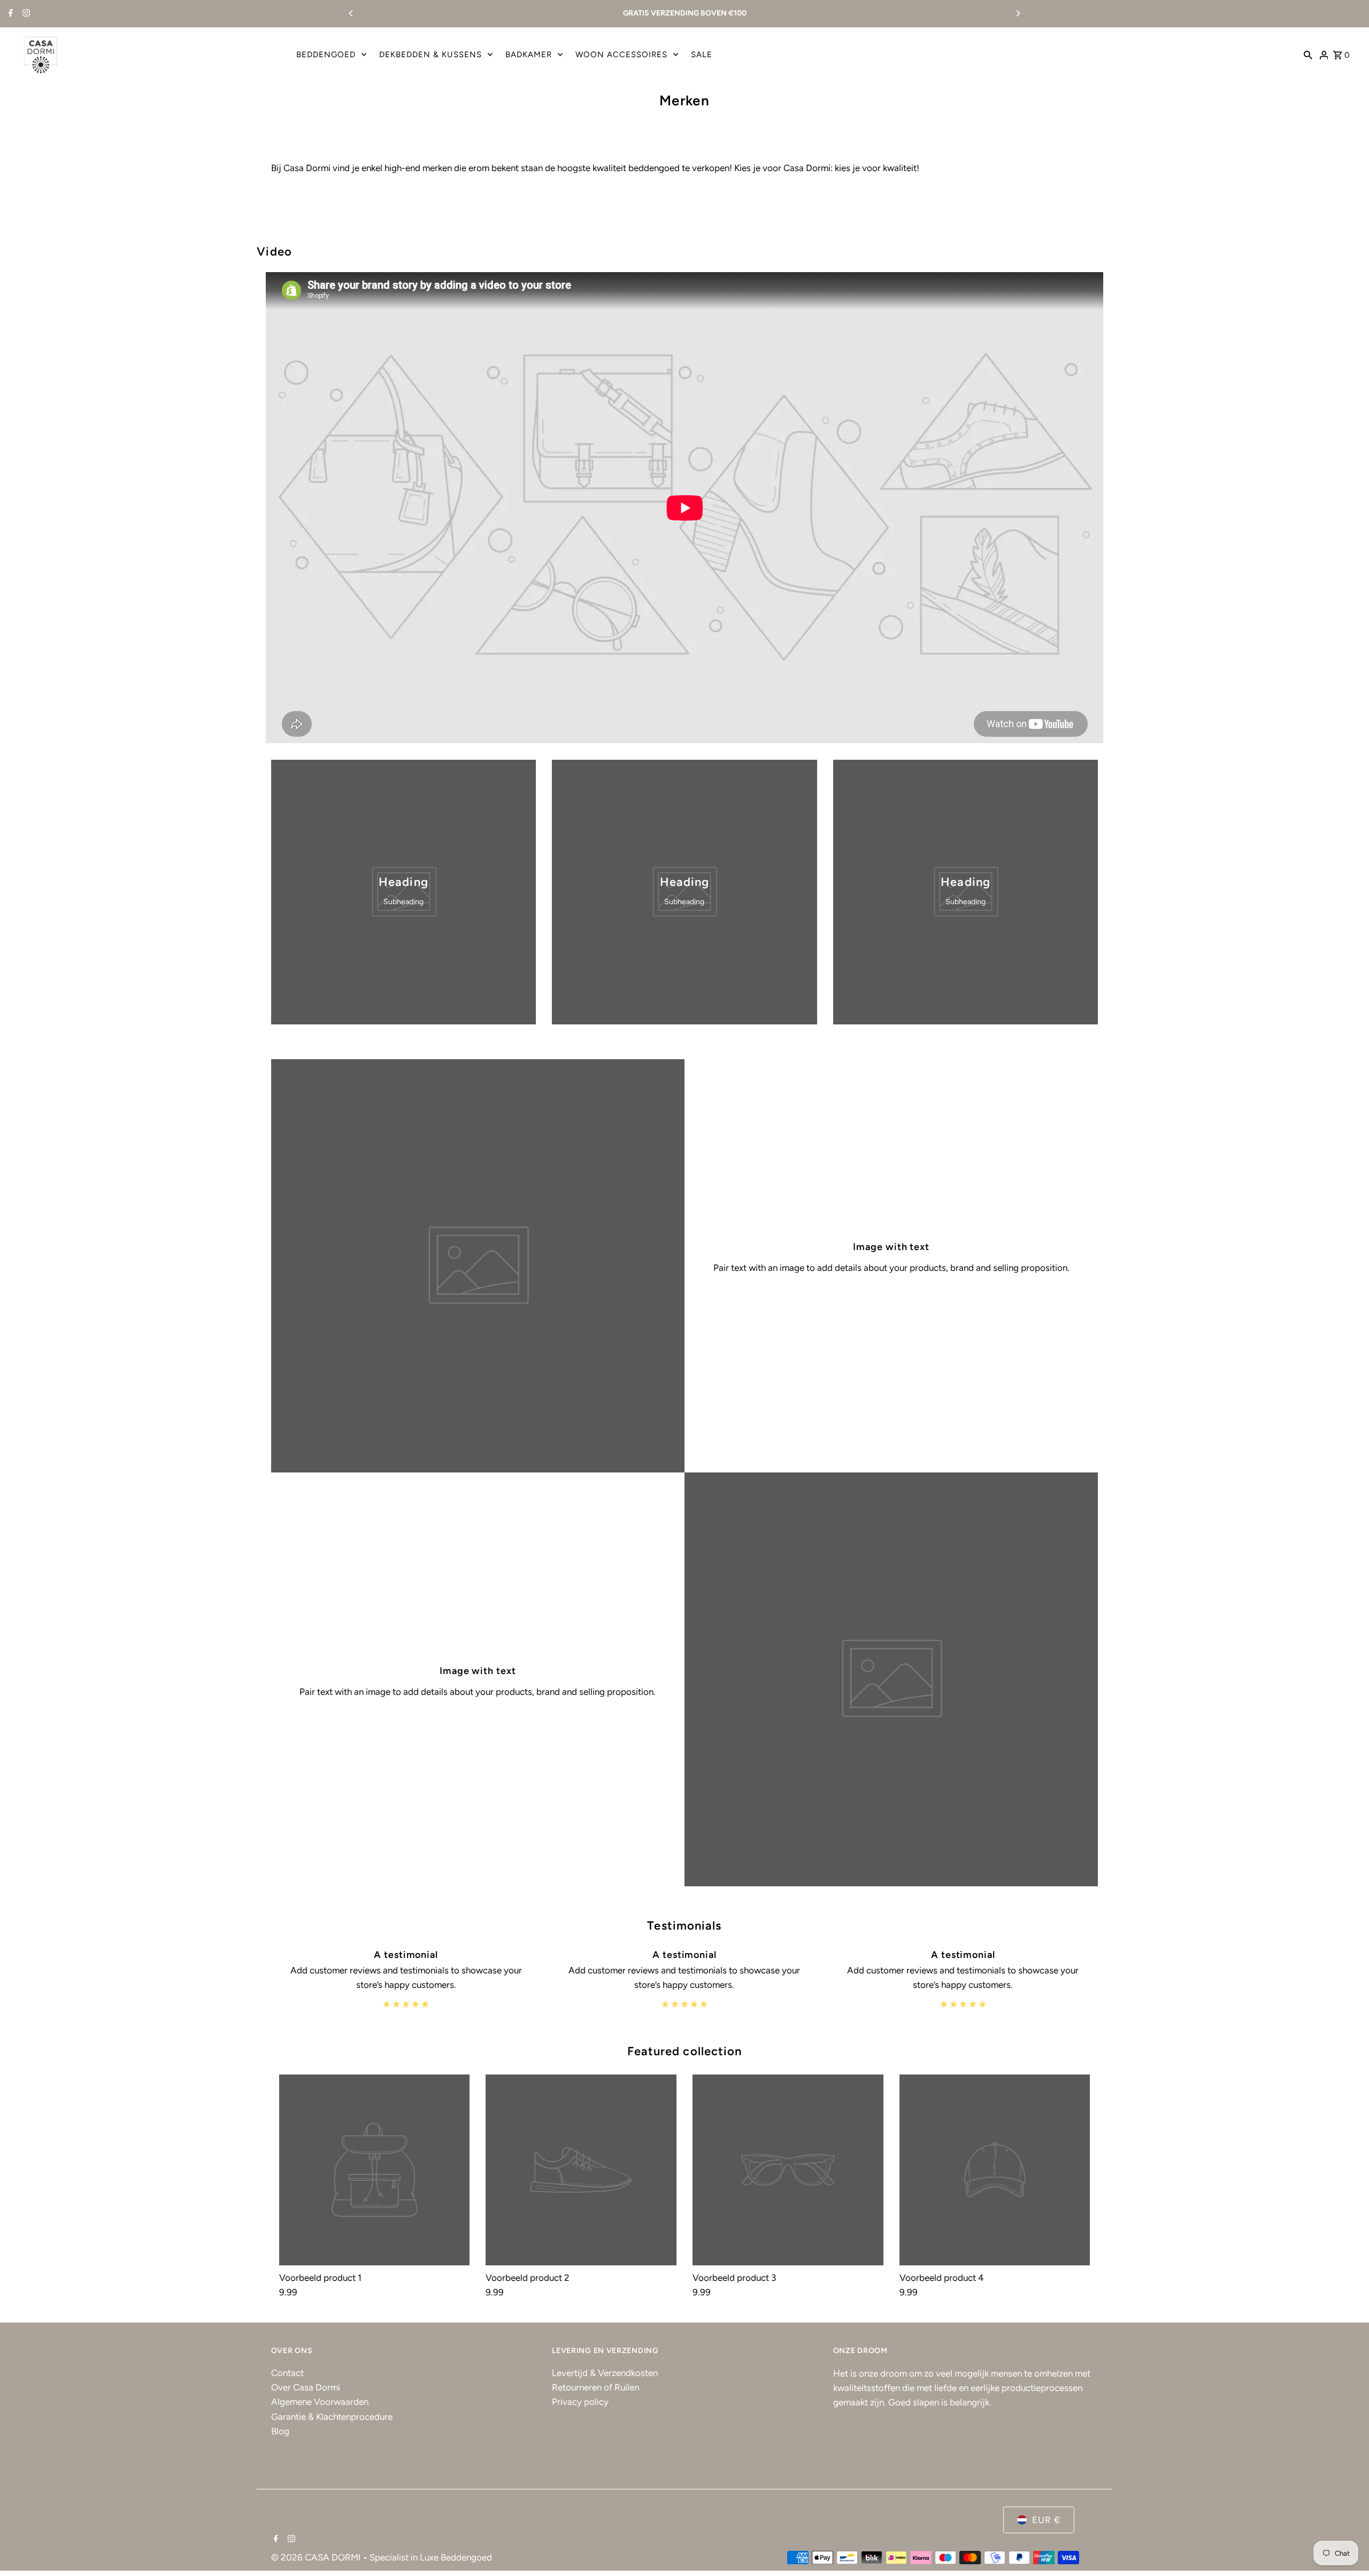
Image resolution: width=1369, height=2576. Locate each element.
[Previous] (351, 13)
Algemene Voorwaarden (320, 2402)
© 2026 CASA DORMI (317, 2557)
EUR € (1046, 2520)
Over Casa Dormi (306, 2387)
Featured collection (685, 2051)
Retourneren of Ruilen (595, 2387)
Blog (280, 2431)
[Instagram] (25, 14)
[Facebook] (9, 14)
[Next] (1018, 13)
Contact (287, 2373)
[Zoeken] (1308, 55)
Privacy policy (580, 2402)
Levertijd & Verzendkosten (605, 2373)
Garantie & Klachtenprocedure (332, 2417)
